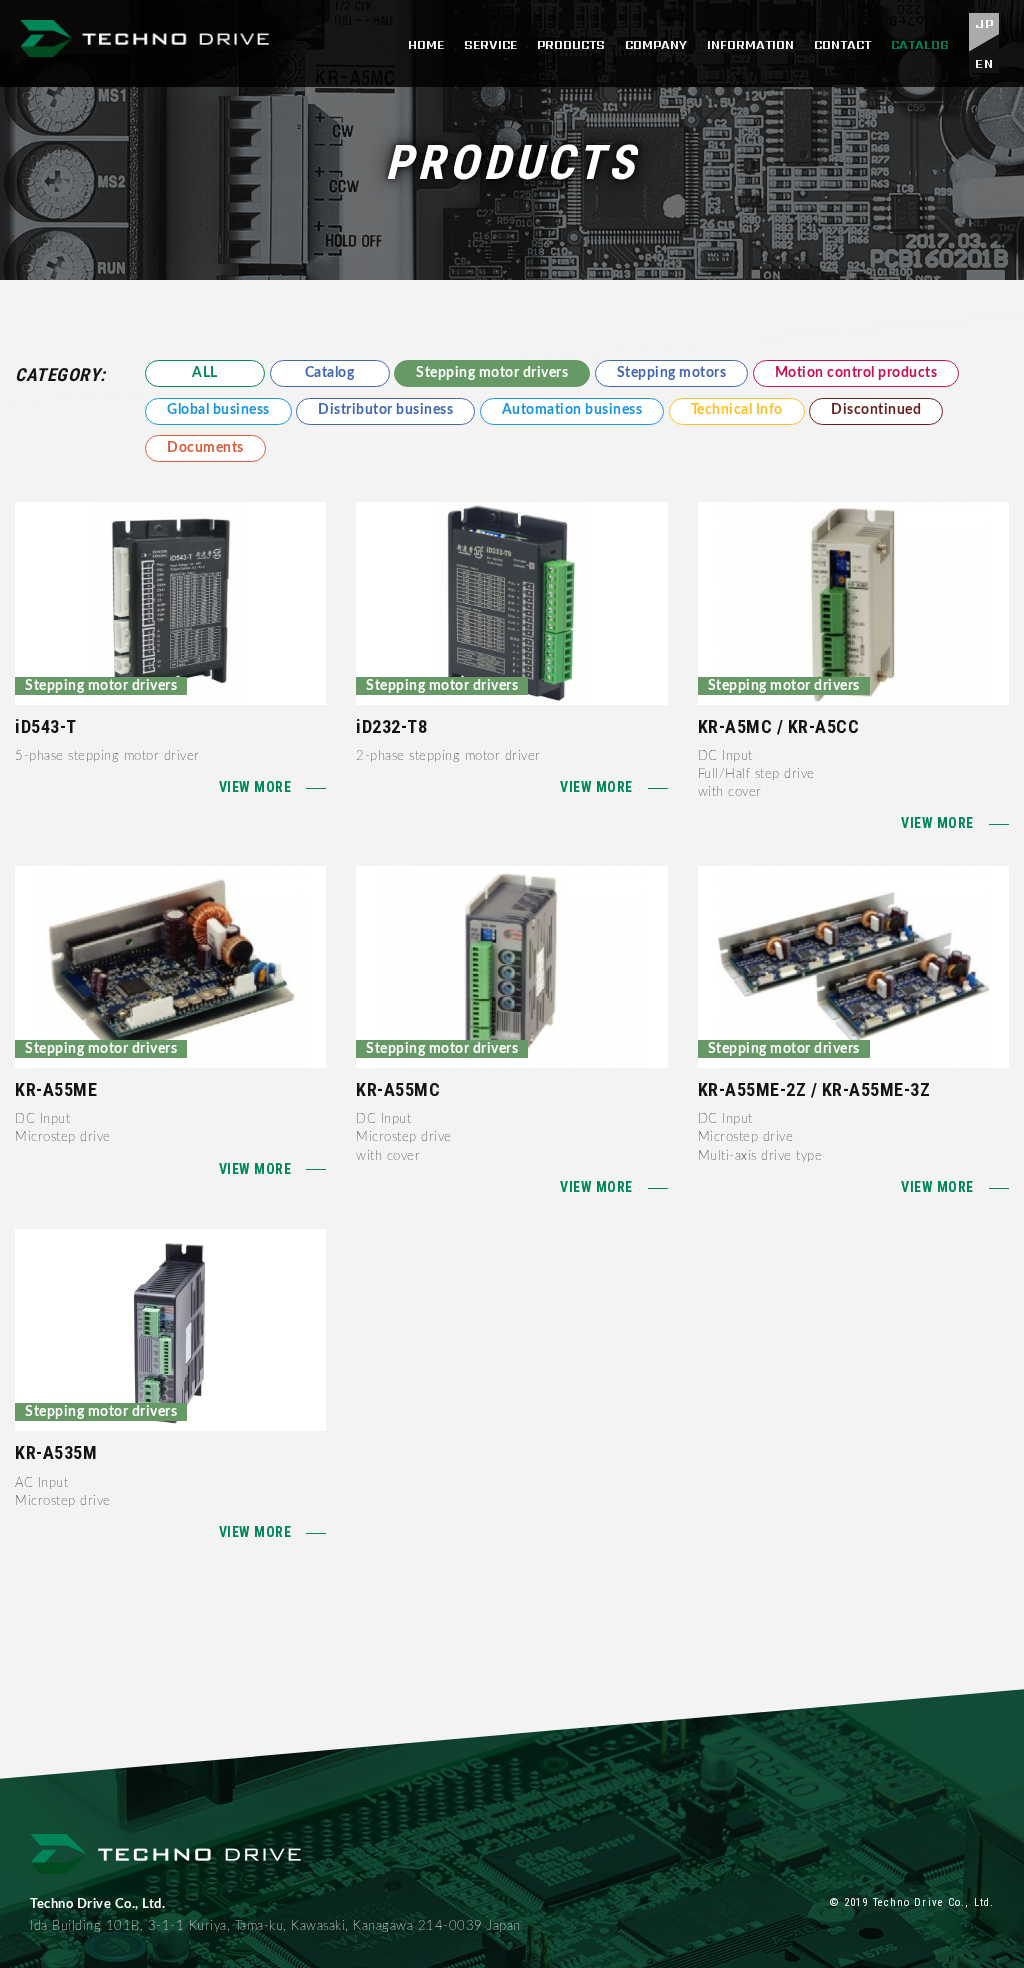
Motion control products (856, 373)
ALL (205, 373)
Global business (218, 410)
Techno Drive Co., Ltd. (145, 43)
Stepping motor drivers (492, 373)
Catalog (330, 373)
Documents (205, 448)
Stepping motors (672, 373)
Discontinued (876, 410)
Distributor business (385, 410)
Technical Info (737, 410)
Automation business (572, 410)
